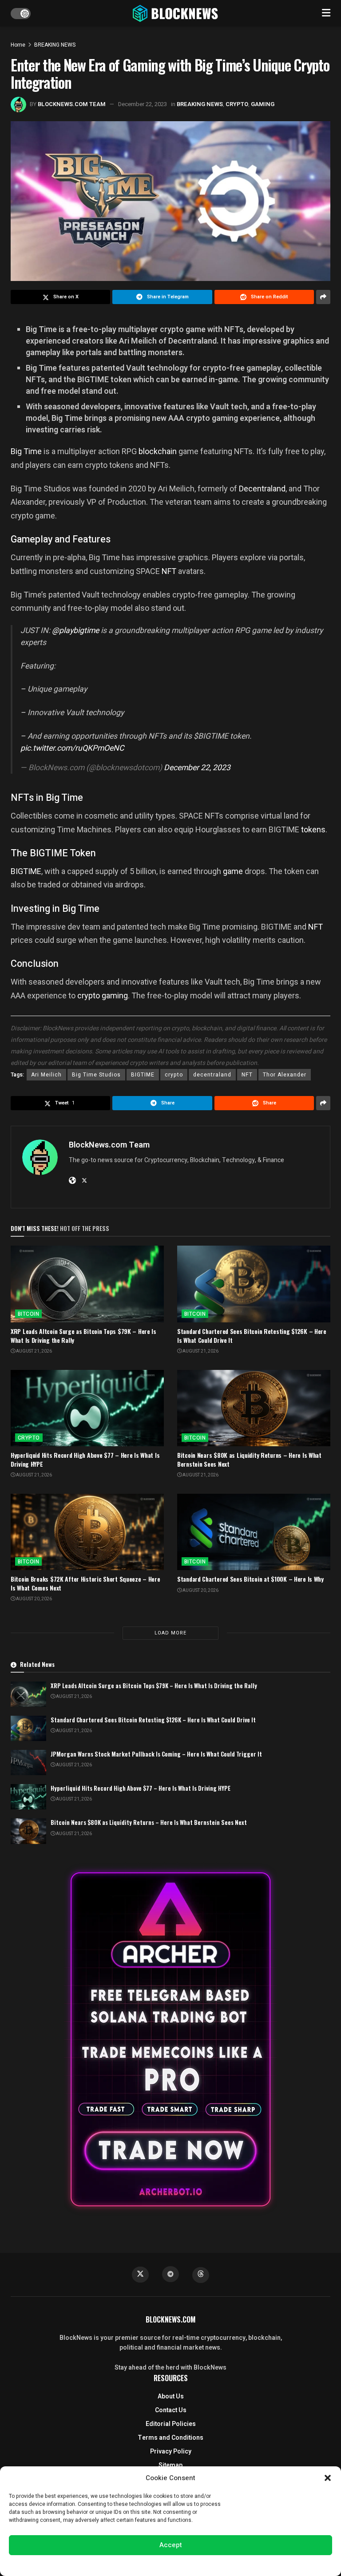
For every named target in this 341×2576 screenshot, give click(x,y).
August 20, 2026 (34, 1599)
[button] (328, 2478)
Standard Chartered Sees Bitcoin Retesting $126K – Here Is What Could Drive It (252, 1335)
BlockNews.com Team (72, 104)
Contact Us (171, 2410)
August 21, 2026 (34, 1351)
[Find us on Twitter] (140, 2275)
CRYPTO (237, 104)
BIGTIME (26, 871)
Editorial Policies (171, 2424)
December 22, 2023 (143, 104)
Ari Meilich (46, 1075)
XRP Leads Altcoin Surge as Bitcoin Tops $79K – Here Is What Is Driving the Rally (83, 1335)
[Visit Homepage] (176, 13)
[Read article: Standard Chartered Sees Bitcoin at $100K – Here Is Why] (254, 1532)
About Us (171, 2396)
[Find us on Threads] (201, 2275)
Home (18, 45)
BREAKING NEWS (55, 45)
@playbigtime (75, 631)
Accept (171, 2545)
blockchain (158, 451)
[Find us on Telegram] (170, 2274)
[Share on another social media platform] (323, 297)
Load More (170, 1633)
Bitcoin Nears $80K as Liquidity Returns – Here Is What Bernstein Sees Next (249, 1459)
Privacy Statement (196, 2564)
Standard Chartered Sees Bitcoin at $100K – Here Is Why (250, 1579)
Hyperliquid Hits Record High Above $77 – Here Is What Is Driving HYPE (85, 1459)
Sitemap (170, 2465)
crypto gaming (103, 995)
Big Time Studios (96, 1075)
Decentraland (262, 489)
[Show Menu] (326, 13)
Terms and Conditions (170, 2438)
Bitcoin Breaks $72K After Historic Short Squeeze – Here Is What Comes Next (85, 1583)
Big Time (27, 451)
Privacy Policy (171, 2451)
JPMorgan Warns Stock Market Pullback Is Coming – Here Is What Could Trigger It (156, 1754)
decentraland (212, 1075)
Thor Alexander (285, 1075)
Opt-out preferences (144, 2564)
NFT (169, 571)
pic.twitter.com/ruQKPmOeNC (72, 748)
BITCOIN (28, 1314)
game (233, 871)
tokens (313, 829)
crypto (174, 1075)
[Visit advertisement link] (170, 2039)
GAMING (263, 104)
